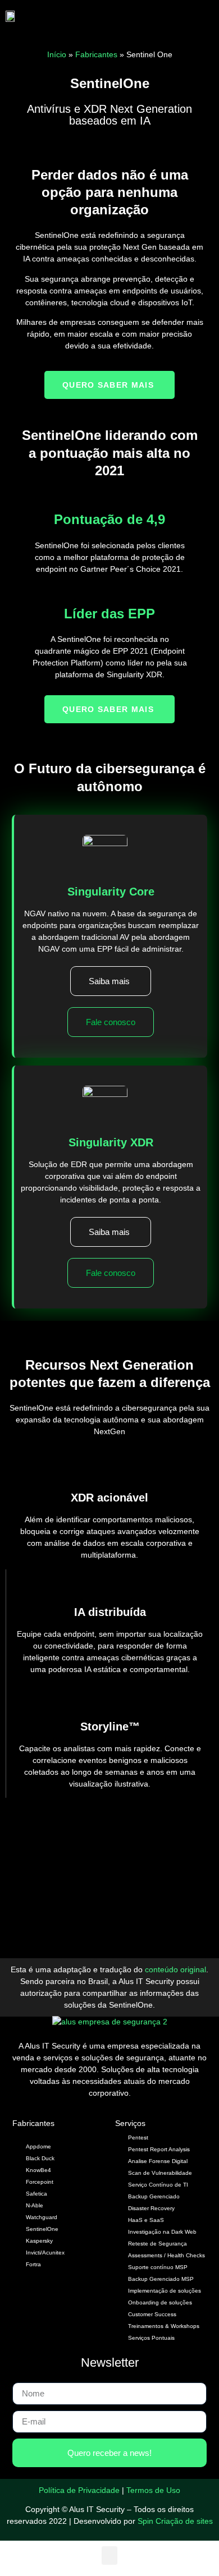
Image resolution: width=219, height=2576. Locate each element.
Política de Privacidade (79, 2490)
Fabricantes (96, 54)
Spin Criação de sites (175, 2521)
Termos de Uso (153, 2490)
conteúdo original (175, 1969)
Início (57, 54)
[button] (137, 16)
